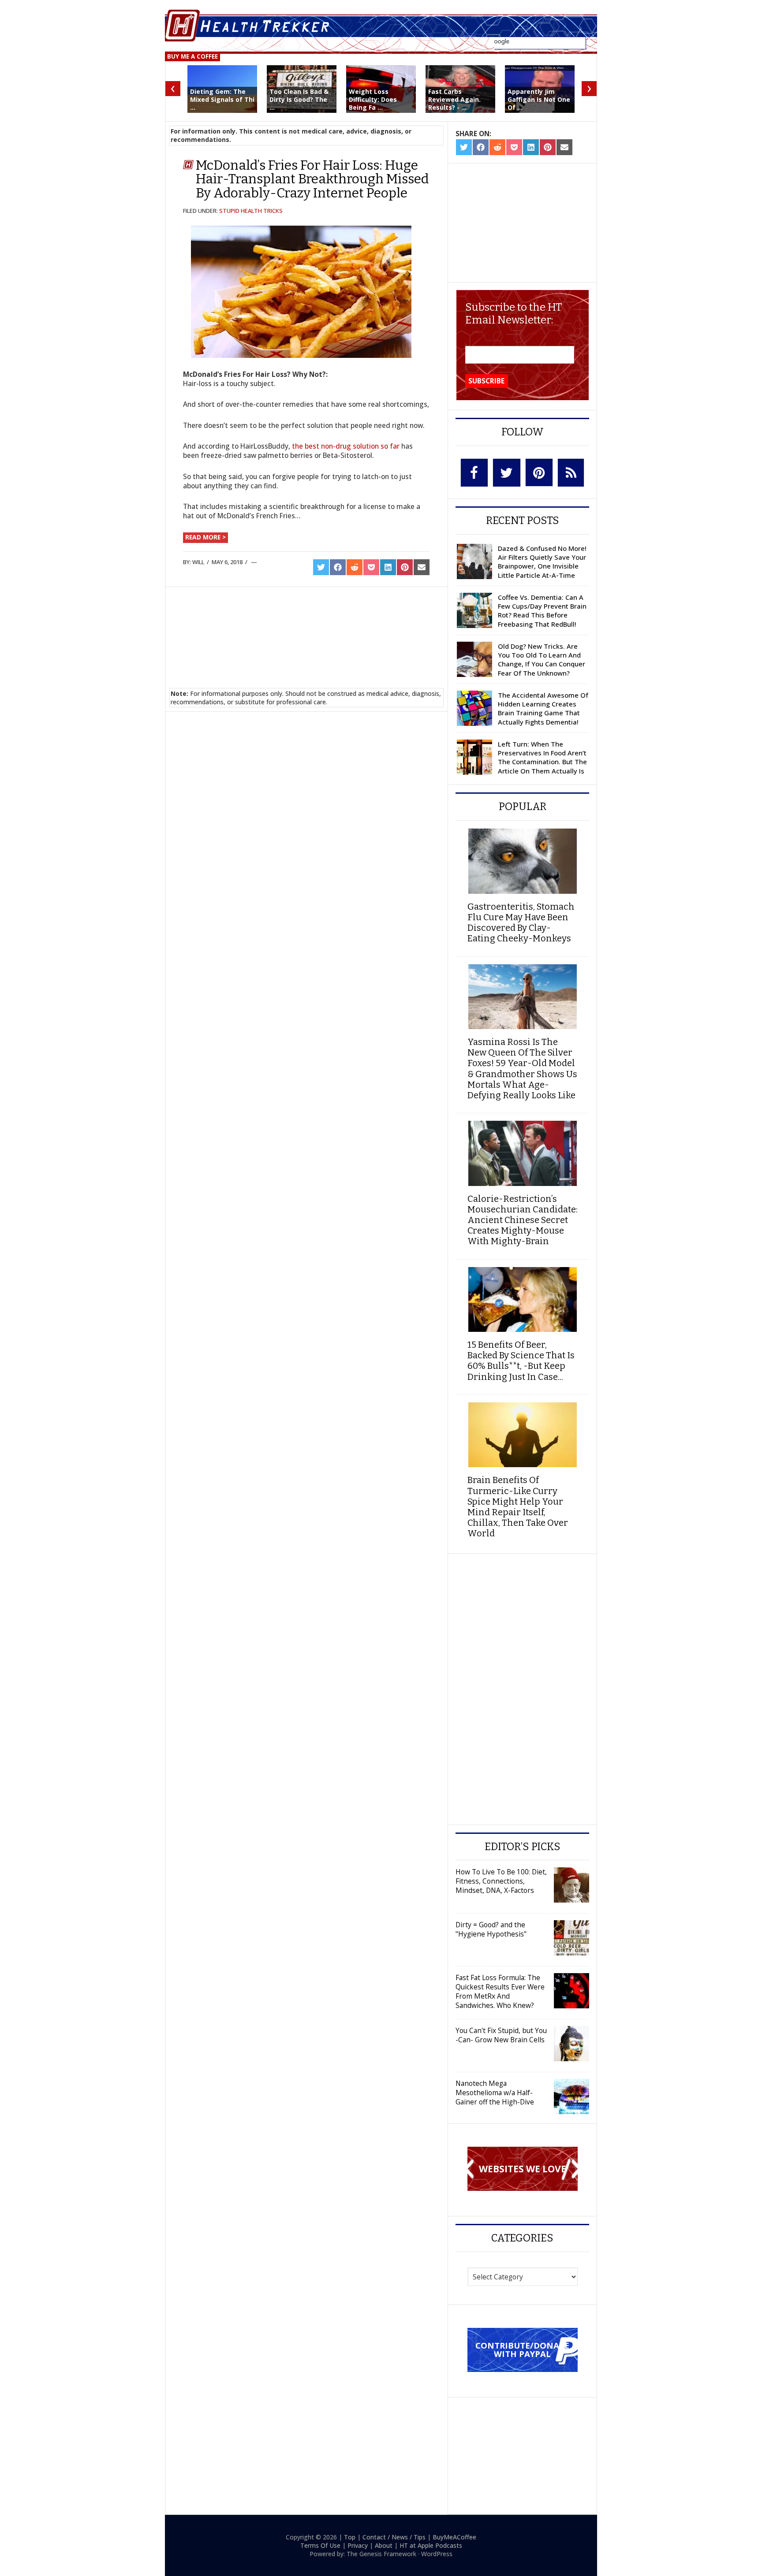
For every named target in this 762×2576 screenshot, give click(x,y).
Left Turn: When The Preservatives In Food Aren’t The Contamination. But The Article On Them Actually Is (542, 757)
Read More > (205, 537)
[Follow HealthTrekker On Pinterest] (539, 472)
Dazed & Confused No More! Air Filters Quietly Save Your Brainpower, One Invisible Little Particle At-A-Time (542, 562)
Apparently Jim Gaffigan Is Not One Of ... (539, 99)
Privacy (358, 2545)
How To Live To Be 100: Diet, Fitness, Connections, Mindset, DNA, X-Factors (501, 1881)
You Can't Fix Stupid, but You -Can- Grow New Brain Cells (501, 2035)
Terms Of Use (320, 2545)
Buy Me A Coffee (192, 56)
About (384, 2545)
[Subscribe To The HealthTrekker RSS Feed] (571, 473)
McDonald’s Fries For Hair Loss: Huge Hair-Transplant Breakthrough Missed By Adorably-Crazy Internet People (312, 179)
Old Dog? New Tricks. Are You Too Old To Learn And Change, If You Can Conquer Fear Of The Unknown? (542, 660)
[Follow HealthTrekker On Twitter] (507, 473)
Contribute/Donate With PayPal (522, 2349)
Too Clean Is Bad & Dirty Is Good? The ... (299, 99)
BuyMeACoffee (454, 2537)
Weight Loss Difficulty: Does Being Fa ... (373, 99)
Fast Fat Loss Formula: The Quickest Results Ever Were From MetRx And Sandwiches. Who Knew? (500, 1991)
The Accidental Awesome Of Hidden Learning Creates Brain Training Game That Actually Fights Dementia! (543, 708)
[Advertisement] (306, 627)
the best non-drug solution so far (346, 446)
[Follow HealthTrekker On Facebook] (474, 473)
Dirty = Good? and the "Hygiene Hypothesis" (491, 1929)
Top (350, 2537)
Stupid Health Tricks (251, 211)
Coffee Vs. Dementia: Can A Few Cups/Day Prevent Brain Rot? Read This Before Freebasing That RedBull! (542, 611)
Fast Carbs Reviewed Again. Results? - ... (454, 99)
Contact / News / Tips (394, 2537)
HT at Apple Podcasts (431, 2545)
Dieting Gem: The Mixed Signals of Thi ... (222, 99)
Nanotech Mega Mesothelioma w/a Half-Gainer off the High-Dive (495, 2093)
